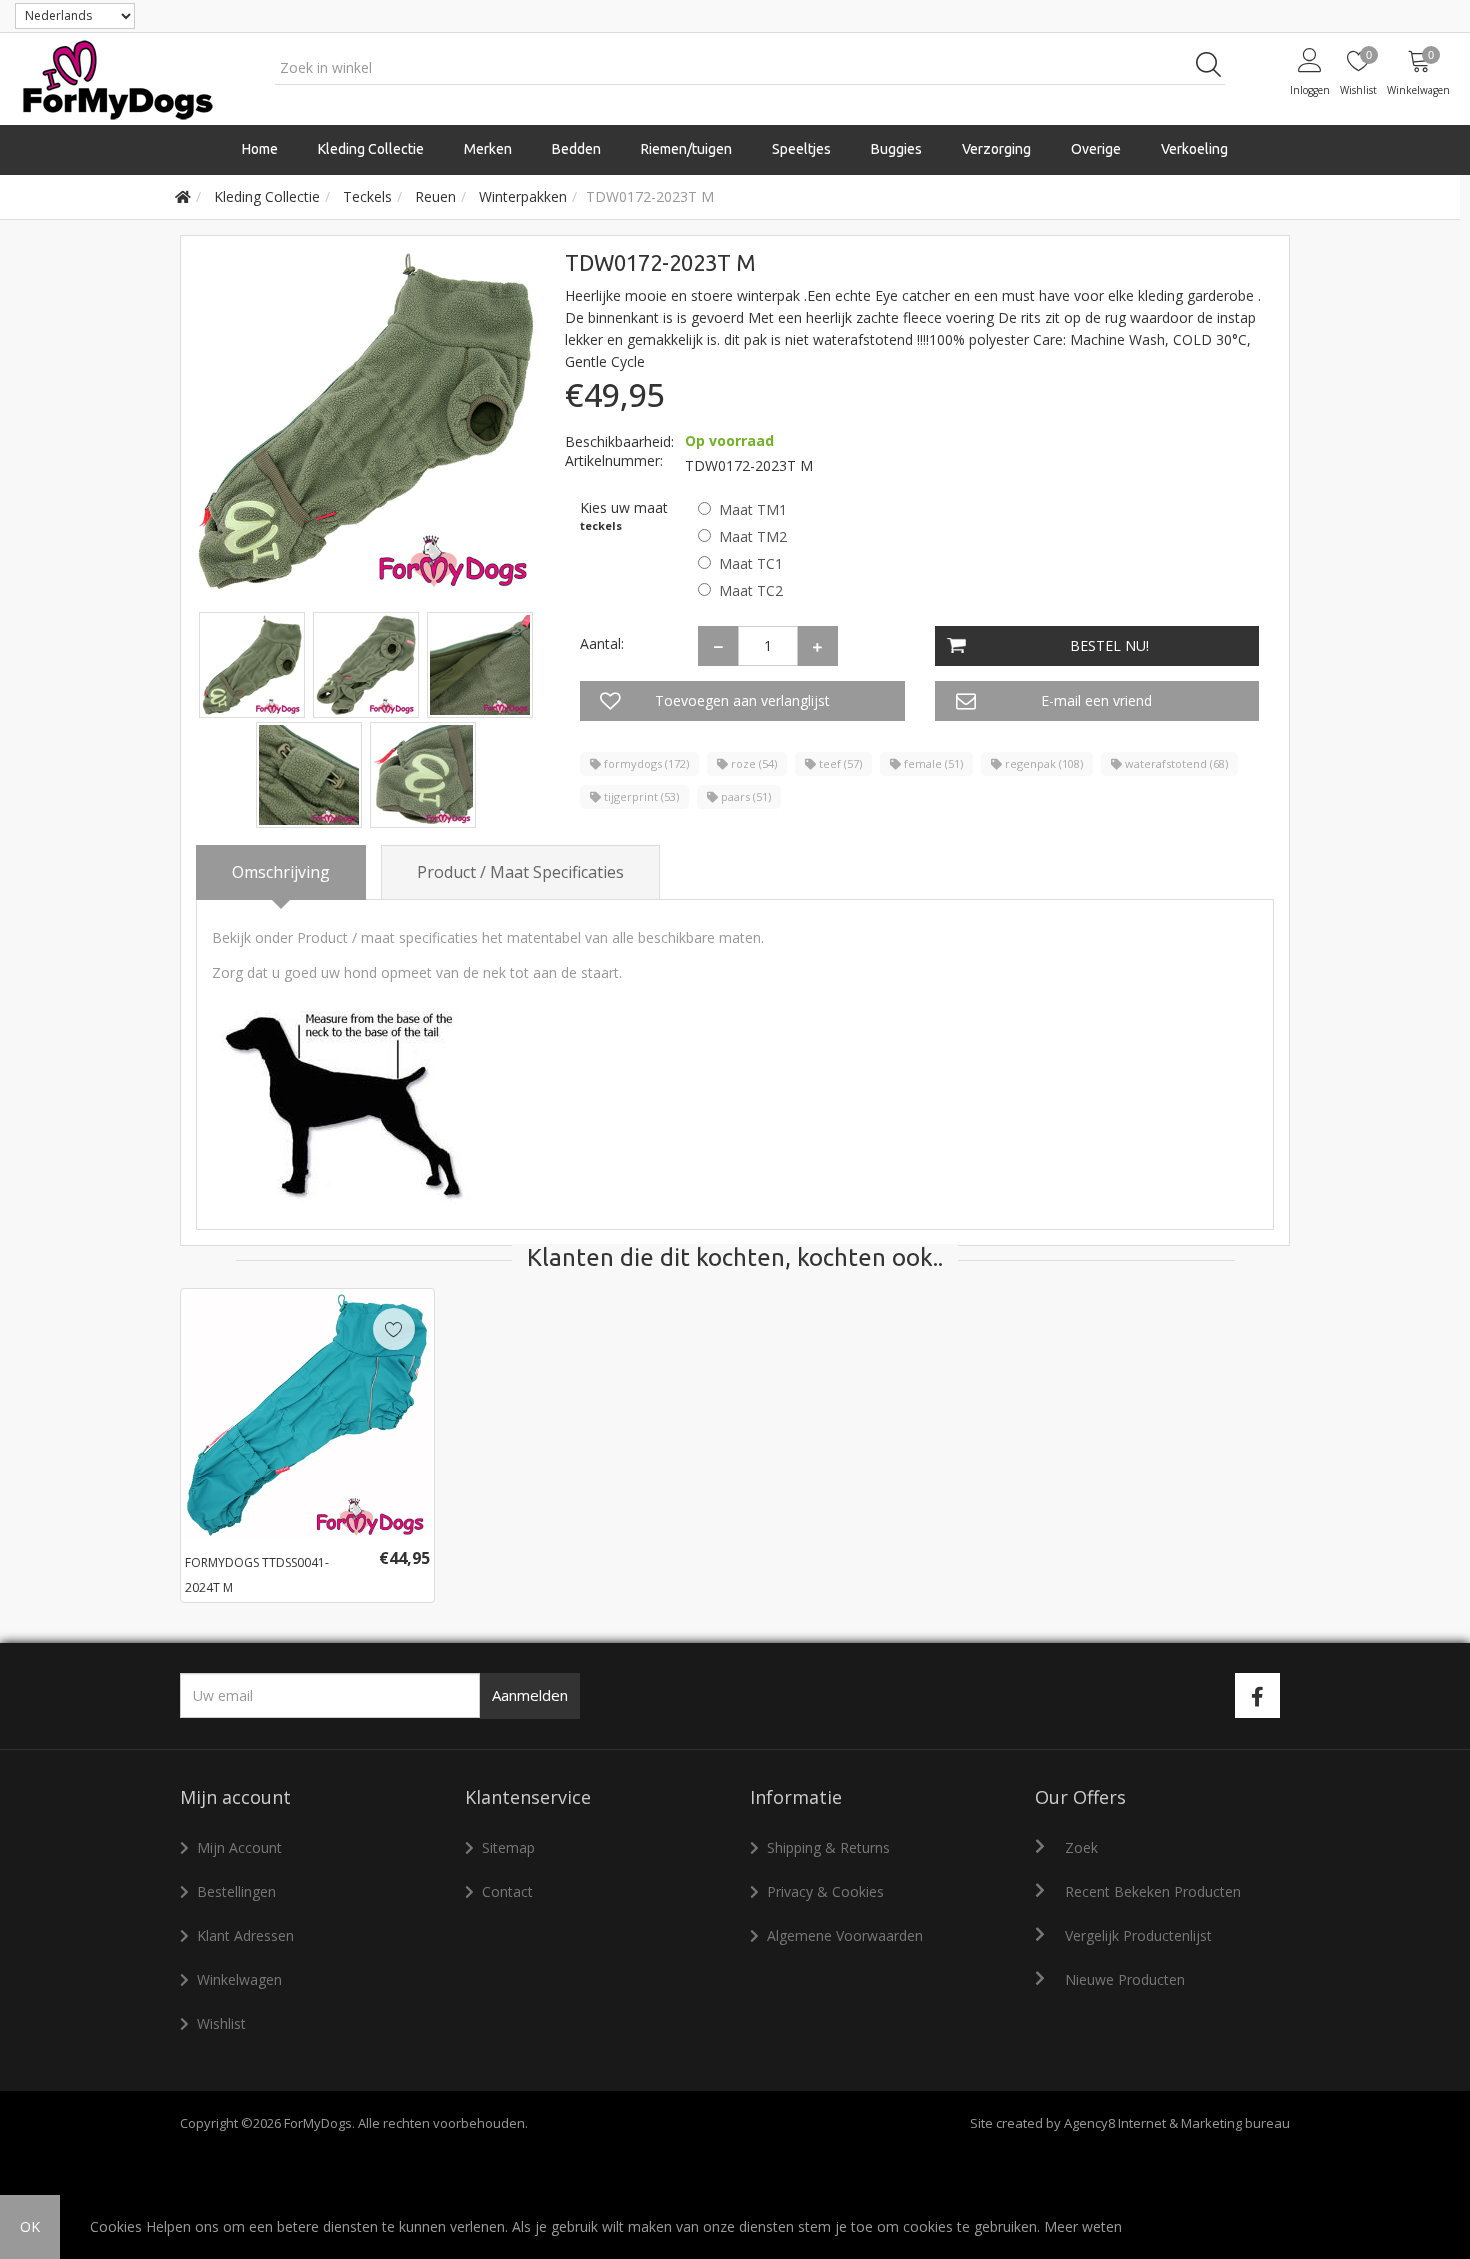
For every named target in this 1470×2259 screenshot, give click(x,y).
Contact (507, 1891)
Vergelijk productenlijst (1138, 1935)
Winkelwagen (239, 1979)
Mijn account (239, 1847)
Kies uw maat (624, 507)
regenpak (1042, 763)
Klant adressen (245, 1935)
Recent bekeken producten (1153, 1891)
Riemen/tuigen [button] (686, 149)
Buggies (896, 149)
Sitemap (508, 1847)
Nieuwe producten (1125, 1979)
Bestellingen (236, 1891)
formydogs (645, 763)
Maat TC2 (751, 590)
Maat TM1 (753, 509)
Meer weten (1083, 2226)
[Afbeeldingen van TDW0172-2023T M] (254, 663)
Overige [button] (1096, 149)
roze (752, 763)
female (932, 763)
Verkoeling (1194, 149)
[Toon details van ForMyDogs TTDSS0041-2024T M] (307, 1415)
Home (260, 149)
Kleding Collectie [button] (371, 149)
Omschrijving (281, 872)
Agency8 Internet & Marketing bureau (1177, 2123)
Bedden (576, 149)
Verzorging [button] (996, 149)
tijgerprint (640, 796)
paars (744, 796)
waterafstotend (1175, 763)
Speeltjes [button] (801, 149)
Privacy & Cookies (825, 1891)
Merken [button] (488, 149)
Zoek (1081, 1847)
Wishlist (221, 2023)
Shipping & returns (828, 1847)
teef (839, 763)
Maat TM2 (753, 536)
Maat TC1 (751, 563)
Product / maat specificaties (520, 872)
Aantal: (602, 643)
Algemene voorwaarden (845, 1935)
